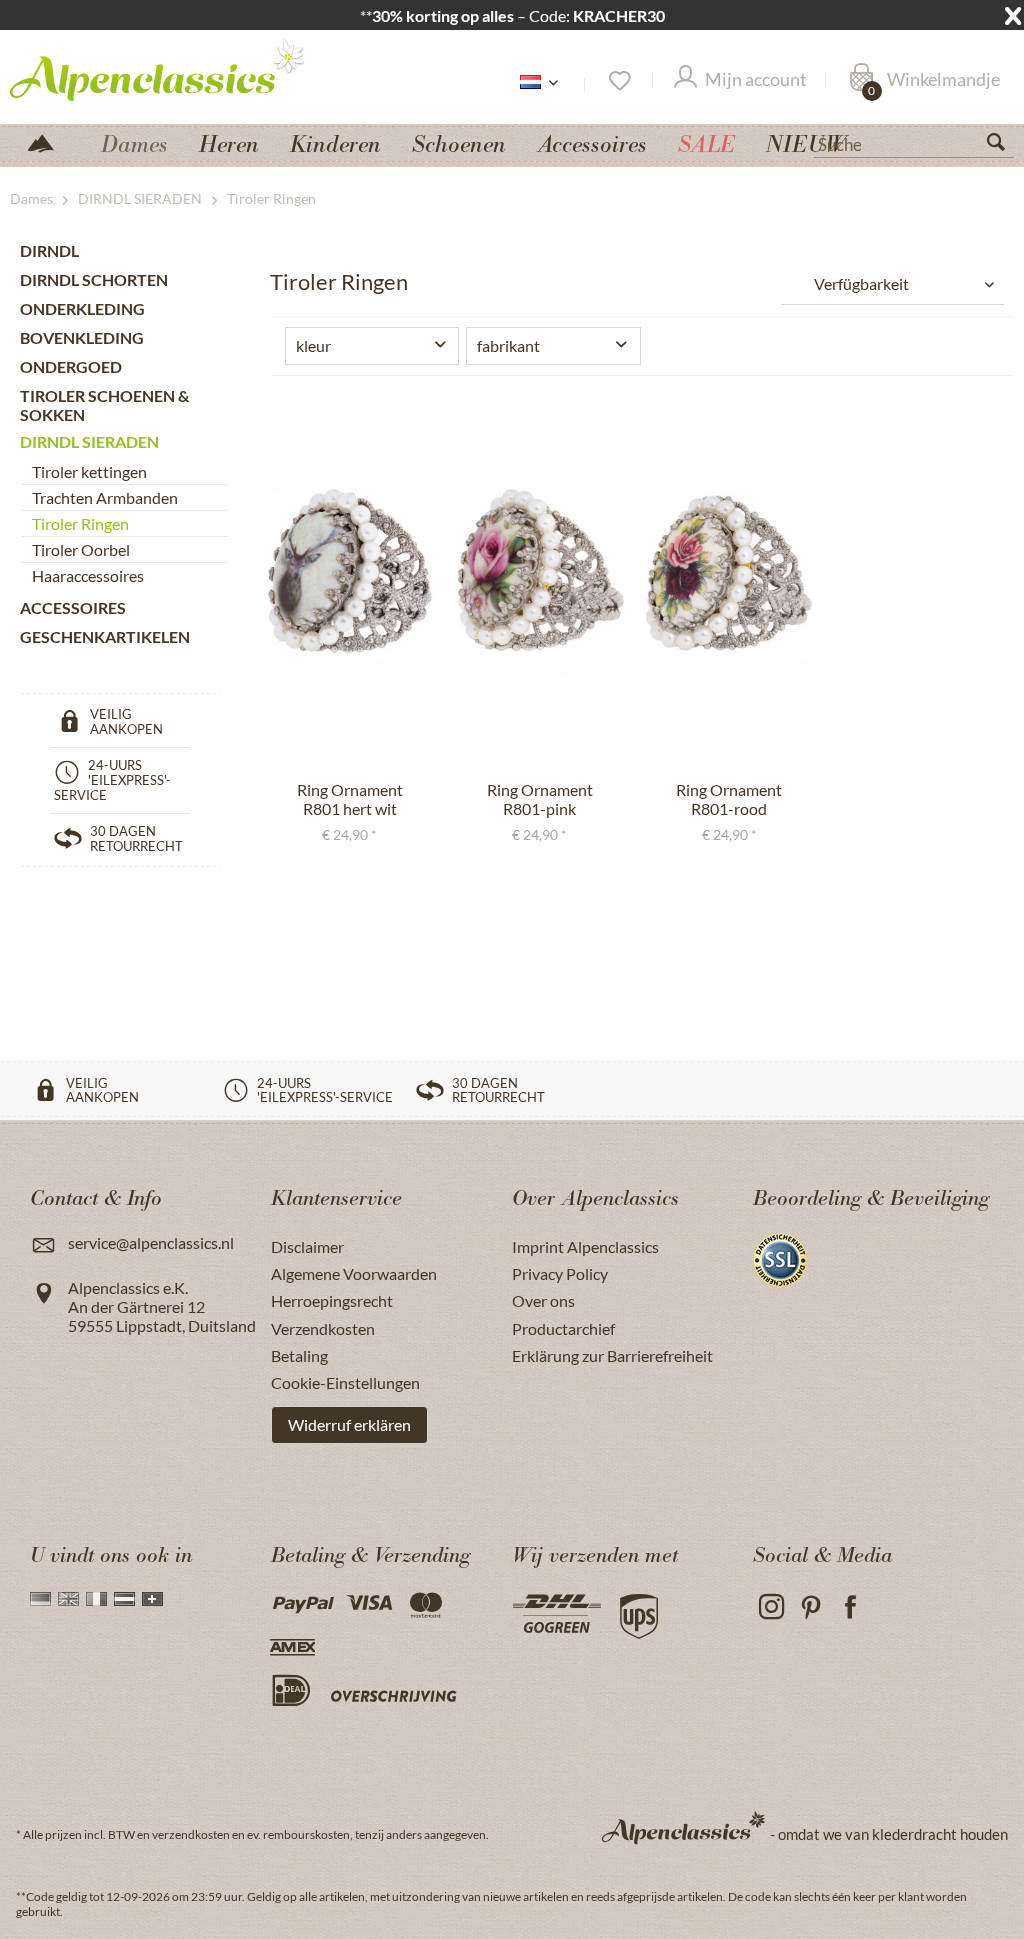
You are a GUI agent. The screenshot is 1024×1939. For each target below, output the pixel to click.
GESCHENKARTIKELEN (105, 636)
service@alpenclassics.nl (151, 1242)
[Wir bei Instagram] (770, 1607)
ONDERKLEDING (82, 308)
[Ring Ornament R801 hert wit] (350, 582)
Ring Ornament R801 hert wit (350, 799)
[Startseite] (49, 141)
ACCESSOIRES (73, 607)
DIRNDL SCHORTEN (94, 279)
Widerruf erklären (349, 1424)
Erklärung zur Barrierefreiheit (612, 1355)
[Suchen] (1004, 146)
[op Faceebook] (850, 1607)
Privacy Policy (560, 1273)
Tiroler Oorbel (81, 549)
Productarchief (563, 1328)
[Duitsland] (40, 1599)
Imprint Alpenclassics (585, 1246)
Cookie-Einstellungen (345, 1382)
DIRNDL (49, 250)
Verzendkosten (323, 1328)
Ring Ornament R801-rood (729, 799)
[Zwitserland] (152, 1599)
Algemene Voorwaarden (354, 1273)
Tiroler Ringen (80, 523)
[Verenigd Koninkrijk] (68, 1599)
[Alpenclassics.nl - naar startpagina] (158, 69)
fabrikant (508, 345)
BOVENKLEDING (82, 337)
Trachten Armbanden (105, 497)
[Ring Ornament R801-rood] (730, 582)
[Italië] (96, 1599)
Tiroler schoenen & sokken (104, 405)
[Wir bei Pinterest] (810, 1607)
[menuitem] (914, 142)
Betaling (299, 1355)
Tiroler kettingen (89, 471)
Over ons (543, 1300)
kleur (313, 345)
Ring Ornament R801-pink (540, 799)
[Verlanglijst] (618, 81)
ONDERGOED (71, 366)
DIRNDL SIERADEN (89, 441)
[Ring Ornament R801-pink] (540, 582)
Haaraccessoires (88, 575)
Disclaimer (307, 1246)
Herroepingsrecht (332, 1300)
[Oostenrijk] (124, 1599)
